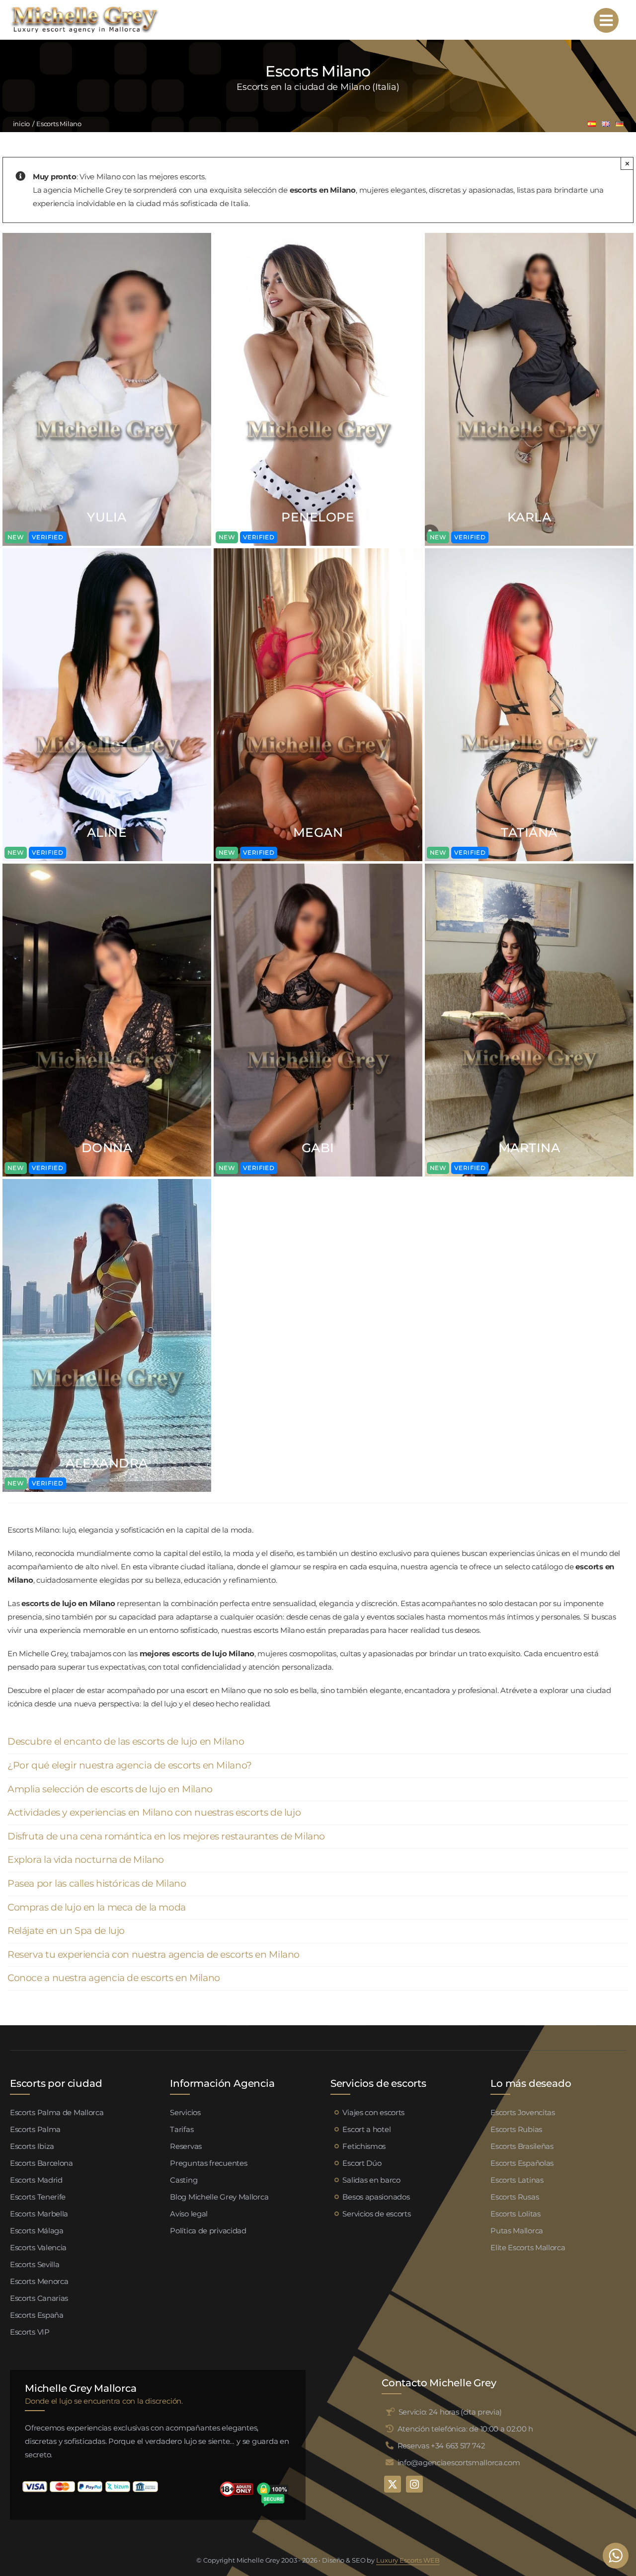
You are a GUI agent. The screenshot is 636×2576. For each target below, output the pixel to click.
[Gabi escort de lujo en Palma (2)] (318, 867)
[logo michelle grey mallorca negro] (84, 9)
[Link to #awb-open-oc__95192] (606, 20)
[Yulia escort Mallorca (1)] (107, 237)
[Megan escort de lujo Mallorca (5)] (318, 552)
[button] (318, 1742)
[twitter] (393, 2484)
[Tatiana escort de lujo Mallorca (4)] (529, 552)
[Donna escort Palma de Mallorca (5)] (107, 867)
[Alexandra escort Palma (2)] (107, 1183)
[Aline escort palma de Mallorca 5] (107, 552)
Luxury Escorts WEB (408, 2560)
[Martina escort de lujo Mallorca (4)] (529, 867)
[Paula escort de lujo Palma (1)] (318, 237)
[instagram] (414, 2484)
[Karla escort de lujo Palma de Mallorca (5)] (529, 237)
